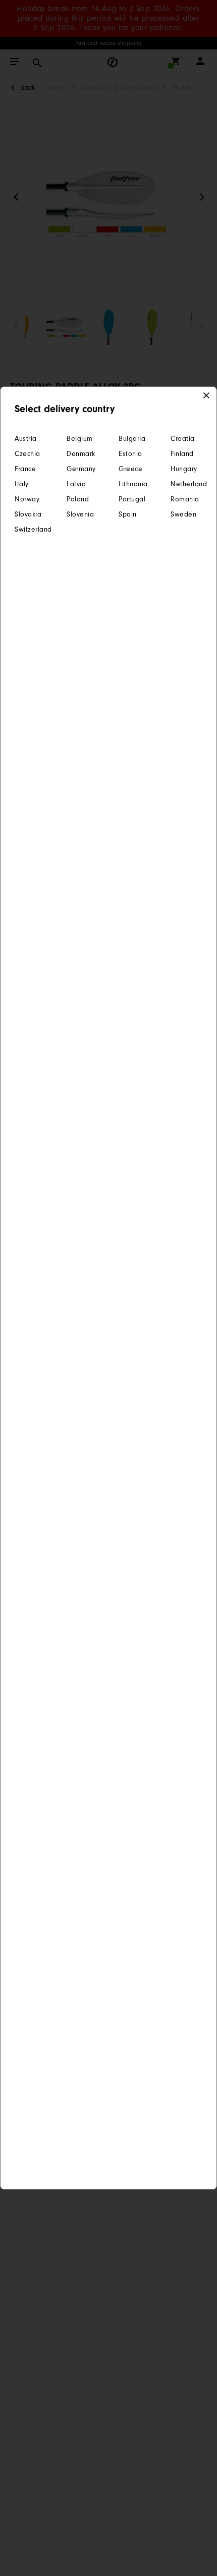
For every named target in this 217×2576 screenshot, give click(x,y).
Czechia (28, 454)
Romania (185, 499)
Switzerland (31, 529)
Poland (78, 499)
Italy (22, 484)
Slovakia (28, 514)
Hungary (184, 469)
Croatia (183, 439)
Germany (81, 469)
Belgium (80, 439)
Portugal (132, 499)
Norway (27, 499)
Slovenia (80, 514)
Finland (182, 454)
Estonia (130, 454)
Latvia (76, 484)
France (25, 469)
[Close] (207, 396)
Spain (128, 514)
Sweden (183, 514)
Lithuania (133, 484)
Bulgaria (132, 439)
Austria (26, 439)
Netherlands (186, 484)
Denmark (81, 454)
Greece (130, 469)
